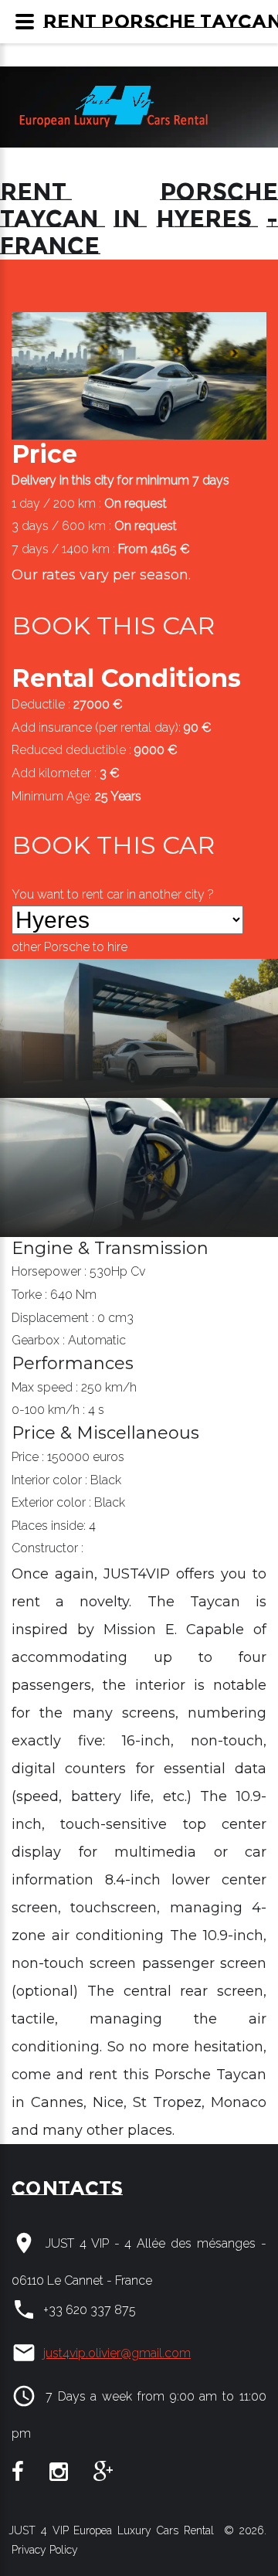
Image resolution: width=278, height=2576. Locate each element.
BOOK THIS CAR (113, 625)
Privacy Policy (43, 2550)
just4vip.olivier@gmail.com (117, 2353)
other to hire (69, 947)
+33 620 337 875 (90, 2310)
